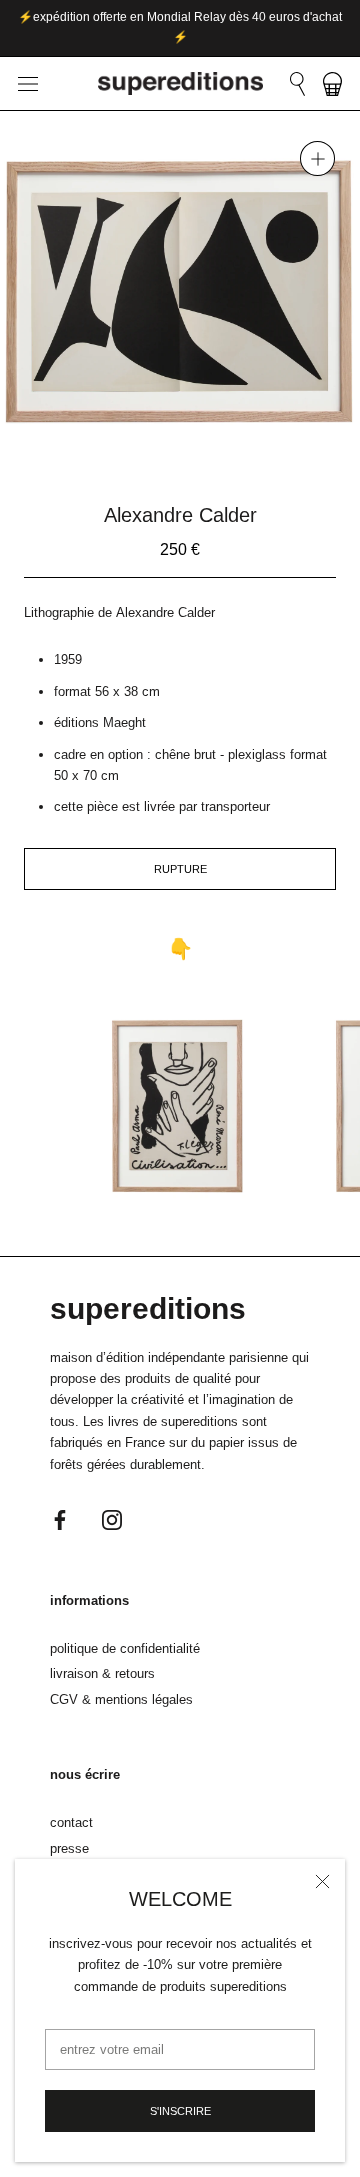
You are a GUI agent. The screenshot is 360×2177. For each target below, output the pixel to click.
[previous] (130, 448)
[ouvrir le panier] (332, 84)
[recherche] (297, 84)
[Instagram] (112, 1518)
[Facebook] (60, 1518)
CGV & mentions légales (121, 1699)
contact (71, 1822)
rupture (180, 869)
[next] (229, 448)
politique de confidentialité (125, 1648)
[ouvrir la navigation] (28, 83)
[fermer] (322, 1881)
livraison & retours (102, 1673)
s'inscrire (180, 2111)
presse (69, 1848)
